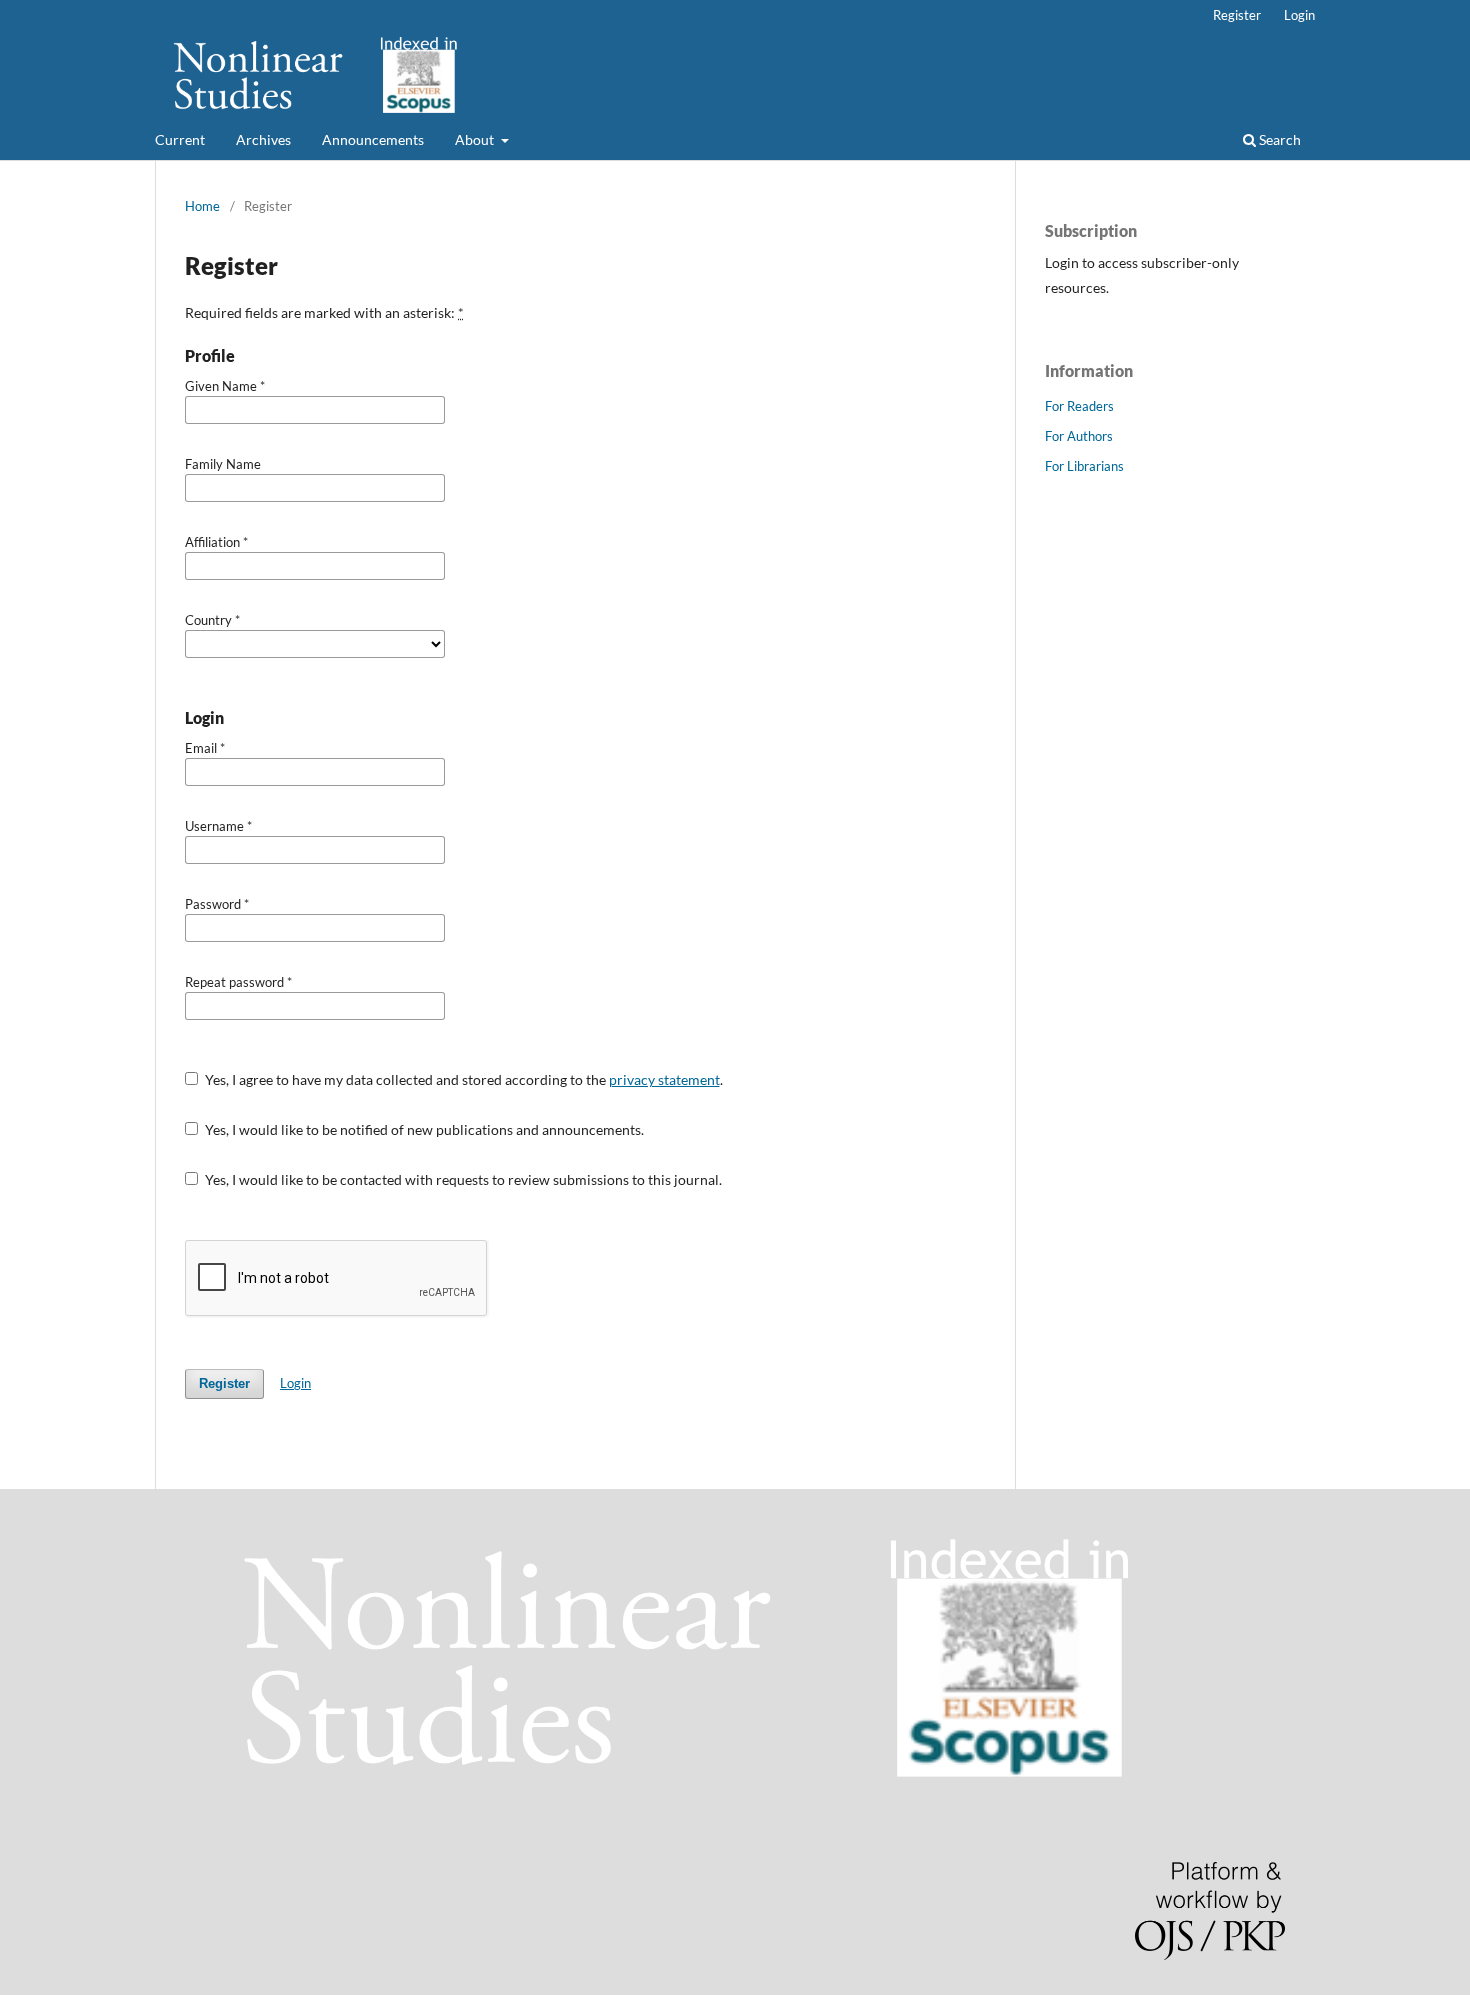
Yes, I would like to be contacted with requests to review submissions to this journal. (462, 1179)
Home (202, 206)
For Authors (1079, 436)
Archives (263, 139)
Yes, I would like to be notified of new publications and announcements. (423, 1129)
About (476, 139)
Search (1278, 139)
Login (1299, 15)
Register (1237, 15)
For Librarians (1084, 466)
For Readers (1079, 406)
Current (180, 139)
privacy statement (664, 1079)
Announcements (373, 139)
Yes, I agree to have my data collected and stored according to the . (462, 1079)
